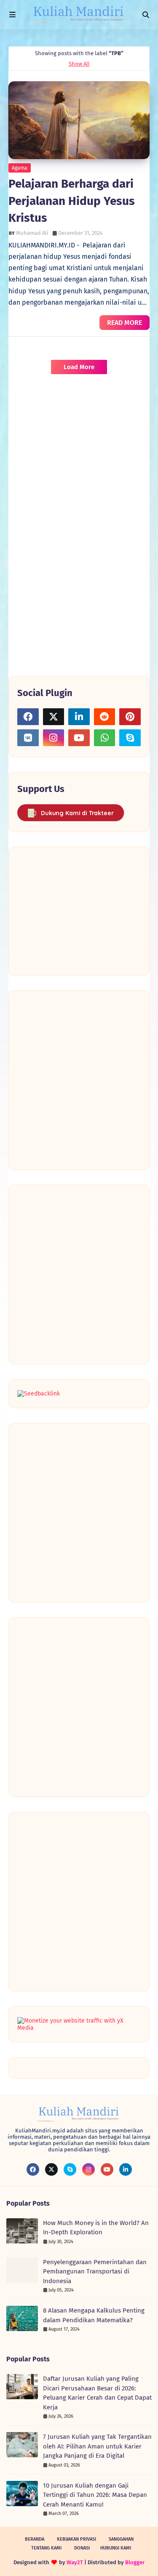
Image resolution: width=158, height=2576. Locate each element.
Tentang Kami (46, 2548)
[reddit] (105, 717)
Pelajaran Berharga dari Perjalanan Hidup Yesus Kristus (72, 201)
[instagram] (54, 738)
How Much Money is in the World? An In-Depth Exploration (96, 2228)
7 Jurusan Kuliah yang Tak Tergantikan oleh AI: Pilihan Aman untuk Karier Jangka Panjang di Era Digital (97, 2446)
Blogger (135, 2562)
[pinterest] (130, 717)
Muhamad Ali (32, 233)
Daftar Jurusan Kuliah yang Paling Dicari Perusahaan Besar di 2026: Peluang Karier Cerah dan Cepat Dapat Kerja (97, 2393)
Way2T (75, 2562)
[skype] (130, 738)
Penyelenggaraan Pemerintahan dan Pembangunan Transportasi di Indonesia (95, 2272)
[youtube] (79, 738)
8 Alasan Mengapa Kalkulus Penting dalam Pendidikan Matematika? (94, 2315)
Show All (79, 64)
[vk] (28, 738)
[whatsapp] (105, 738)
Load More (79, 367)
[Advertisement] (79, 463)
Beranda (35, 2539)
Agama (20, 168)
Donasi (82, 2548)
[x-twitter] (54, 717)
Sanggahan (121, 2539)
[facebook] (28, 717)
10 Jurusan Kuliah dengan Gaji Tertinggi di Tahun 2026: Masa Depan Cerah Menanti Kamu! (95, 2495)
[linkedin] (79, 717)
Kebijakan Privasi (76, 2539)
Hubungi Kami (116, 2548)
